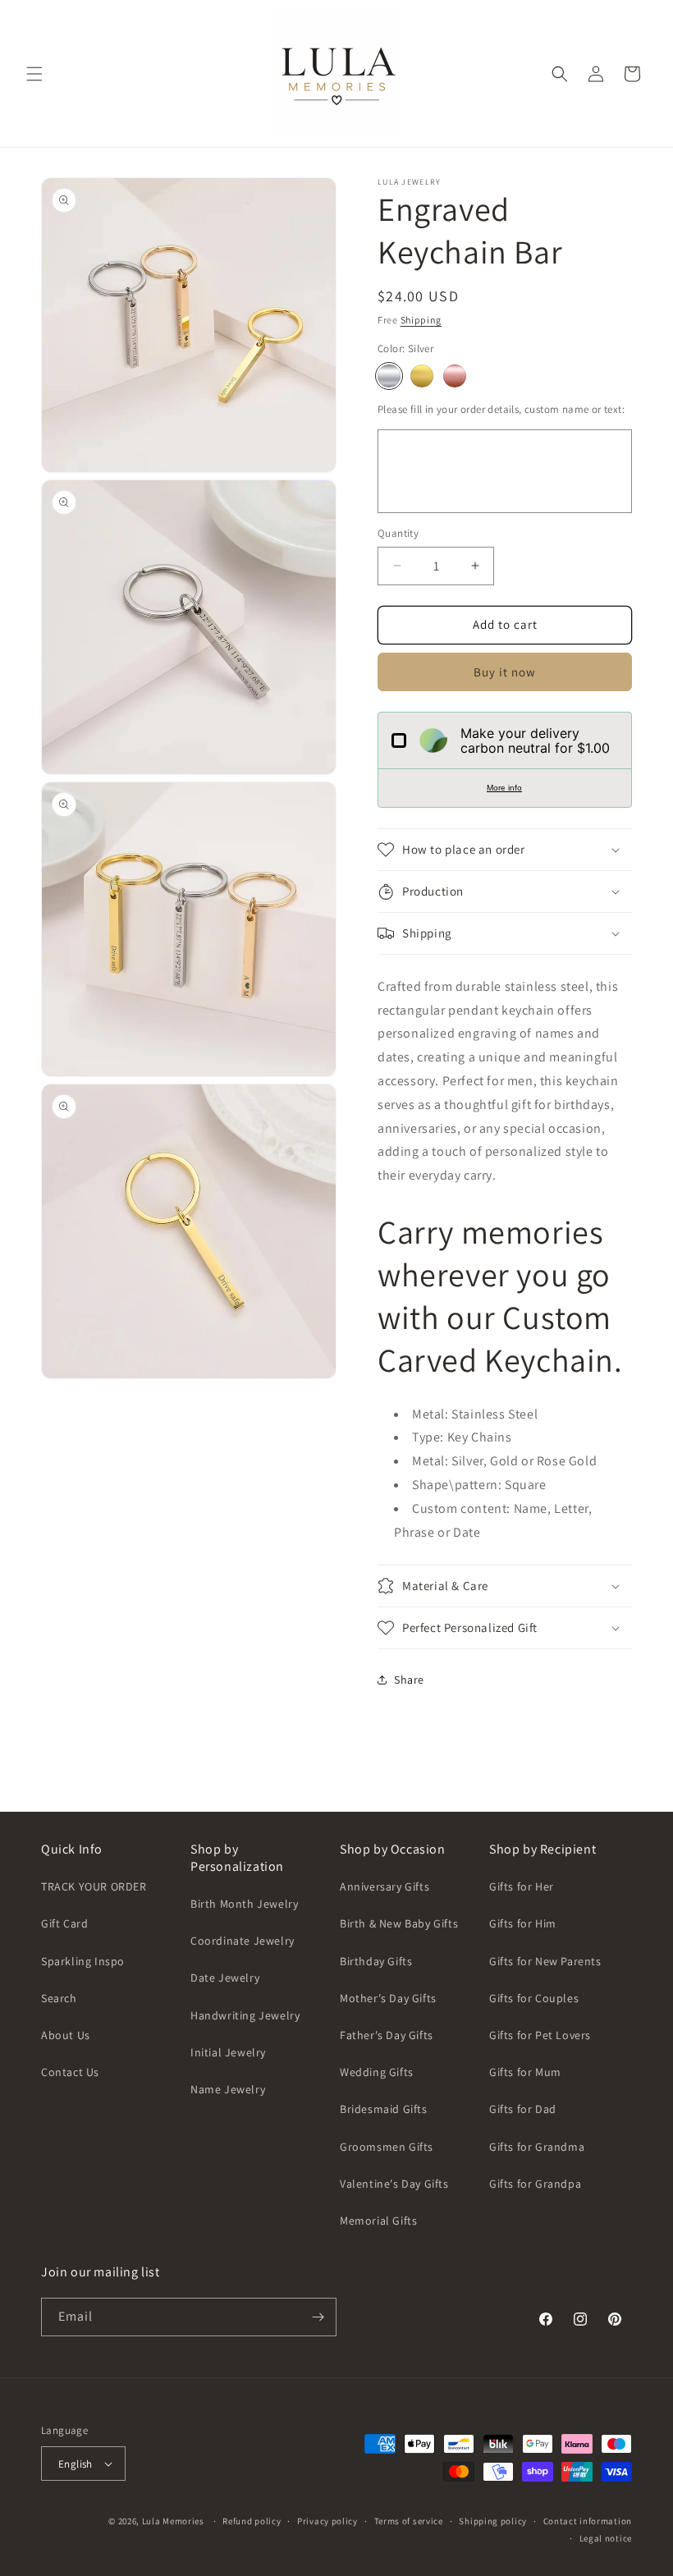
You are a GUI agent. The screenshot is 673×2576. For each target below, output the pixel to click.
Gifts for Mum (525, 2072)
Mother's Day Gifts (388, 1998)
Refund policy (252, 2521)
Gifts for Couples (534, 1998)
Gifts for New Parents (545, 1961)
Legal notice (606, 2538)
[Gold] (422, 376)
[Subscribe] (318, 2317)
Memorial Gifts (378, 2221)
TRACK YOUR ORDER (94, 1886)
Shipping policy (493, 2521)
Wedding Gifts (377, 2072)
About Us (66, 2035)
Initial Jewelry (228, 2052)
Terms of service (409, 2521)
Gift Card (64, 1923)
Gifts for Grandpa (535, 2184)
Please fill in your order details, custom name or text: (501, 409)
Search (59, 1998)
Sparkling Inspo (83, 1961)
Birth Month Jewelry (244, 1904)
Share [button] (409, 1680)
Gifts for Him (523, 1923)
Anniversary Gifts (385, 1886)
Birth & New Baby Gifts (399, 1923)
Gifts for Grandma (537, 2147)
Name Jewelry (228, 2089)
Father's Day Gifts (387, 2035)
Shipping (421, 320)
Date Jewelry (225, 1978)
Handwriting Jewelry (245, 2015)
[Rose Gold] (455, 376)
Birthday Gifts (376, 1961)
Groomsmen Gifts (387, 2147)
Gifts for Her (522, 1886)
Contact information (588, 2521)
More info (504, 788)
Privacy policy (327, 2521)
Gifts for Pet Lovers (540, 2035)
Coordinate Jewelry (243, 1941)
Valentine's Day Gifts (394, 2184)
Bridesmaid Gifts (384, 2109)
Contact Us (70, 2072)
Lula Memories (173, 2521)
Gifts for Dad (523, 2109)
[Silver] (389, 376)
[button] (34, 74)
